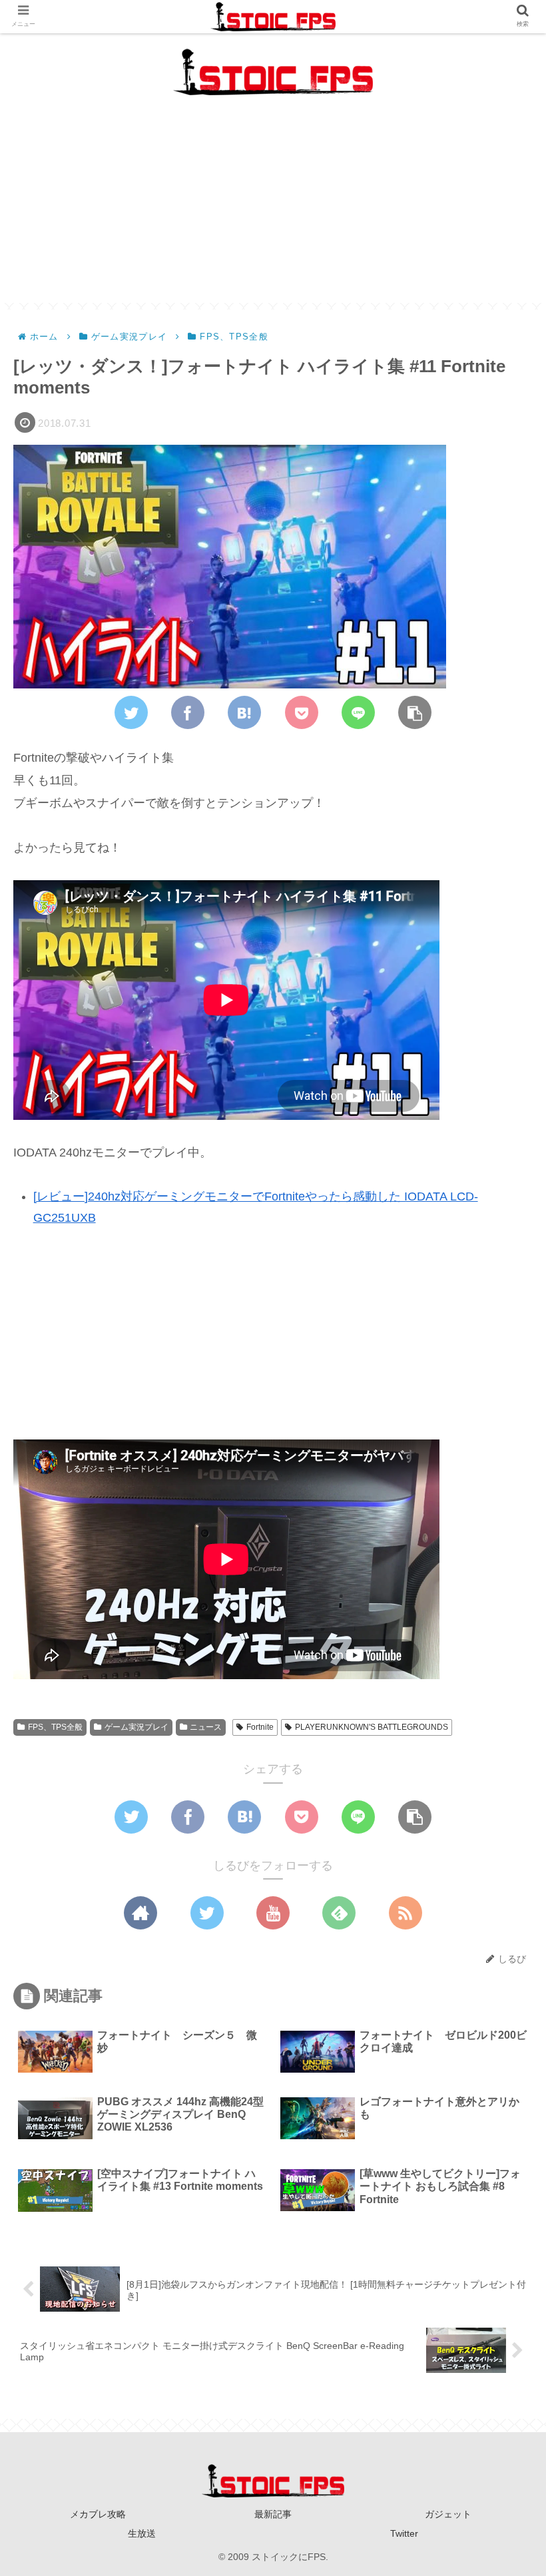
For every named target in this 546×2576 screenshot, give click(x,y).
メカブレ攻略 (98, 2514)
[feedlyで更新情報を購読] (339, 1913)
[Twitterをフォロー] (207, 1913)
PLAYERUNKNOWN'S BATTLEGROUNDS (372, 1727)
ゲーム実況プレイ (136, 1727)
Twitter (404, 2533)
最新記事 (273, 2514)
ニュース (206, 1727)
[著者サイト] (140, 1913)
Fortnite (260, 1727)
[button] (502, 1647)
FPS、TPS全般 (55, 1727)
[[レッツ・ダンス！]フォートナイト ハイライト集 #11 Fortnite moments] (244, 712)
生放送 (142, 2533)
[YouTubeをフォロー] (273, 1913)
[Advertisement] (273, 210)
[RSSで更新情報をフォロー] (406, 1913)
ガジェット (448, 2514)
